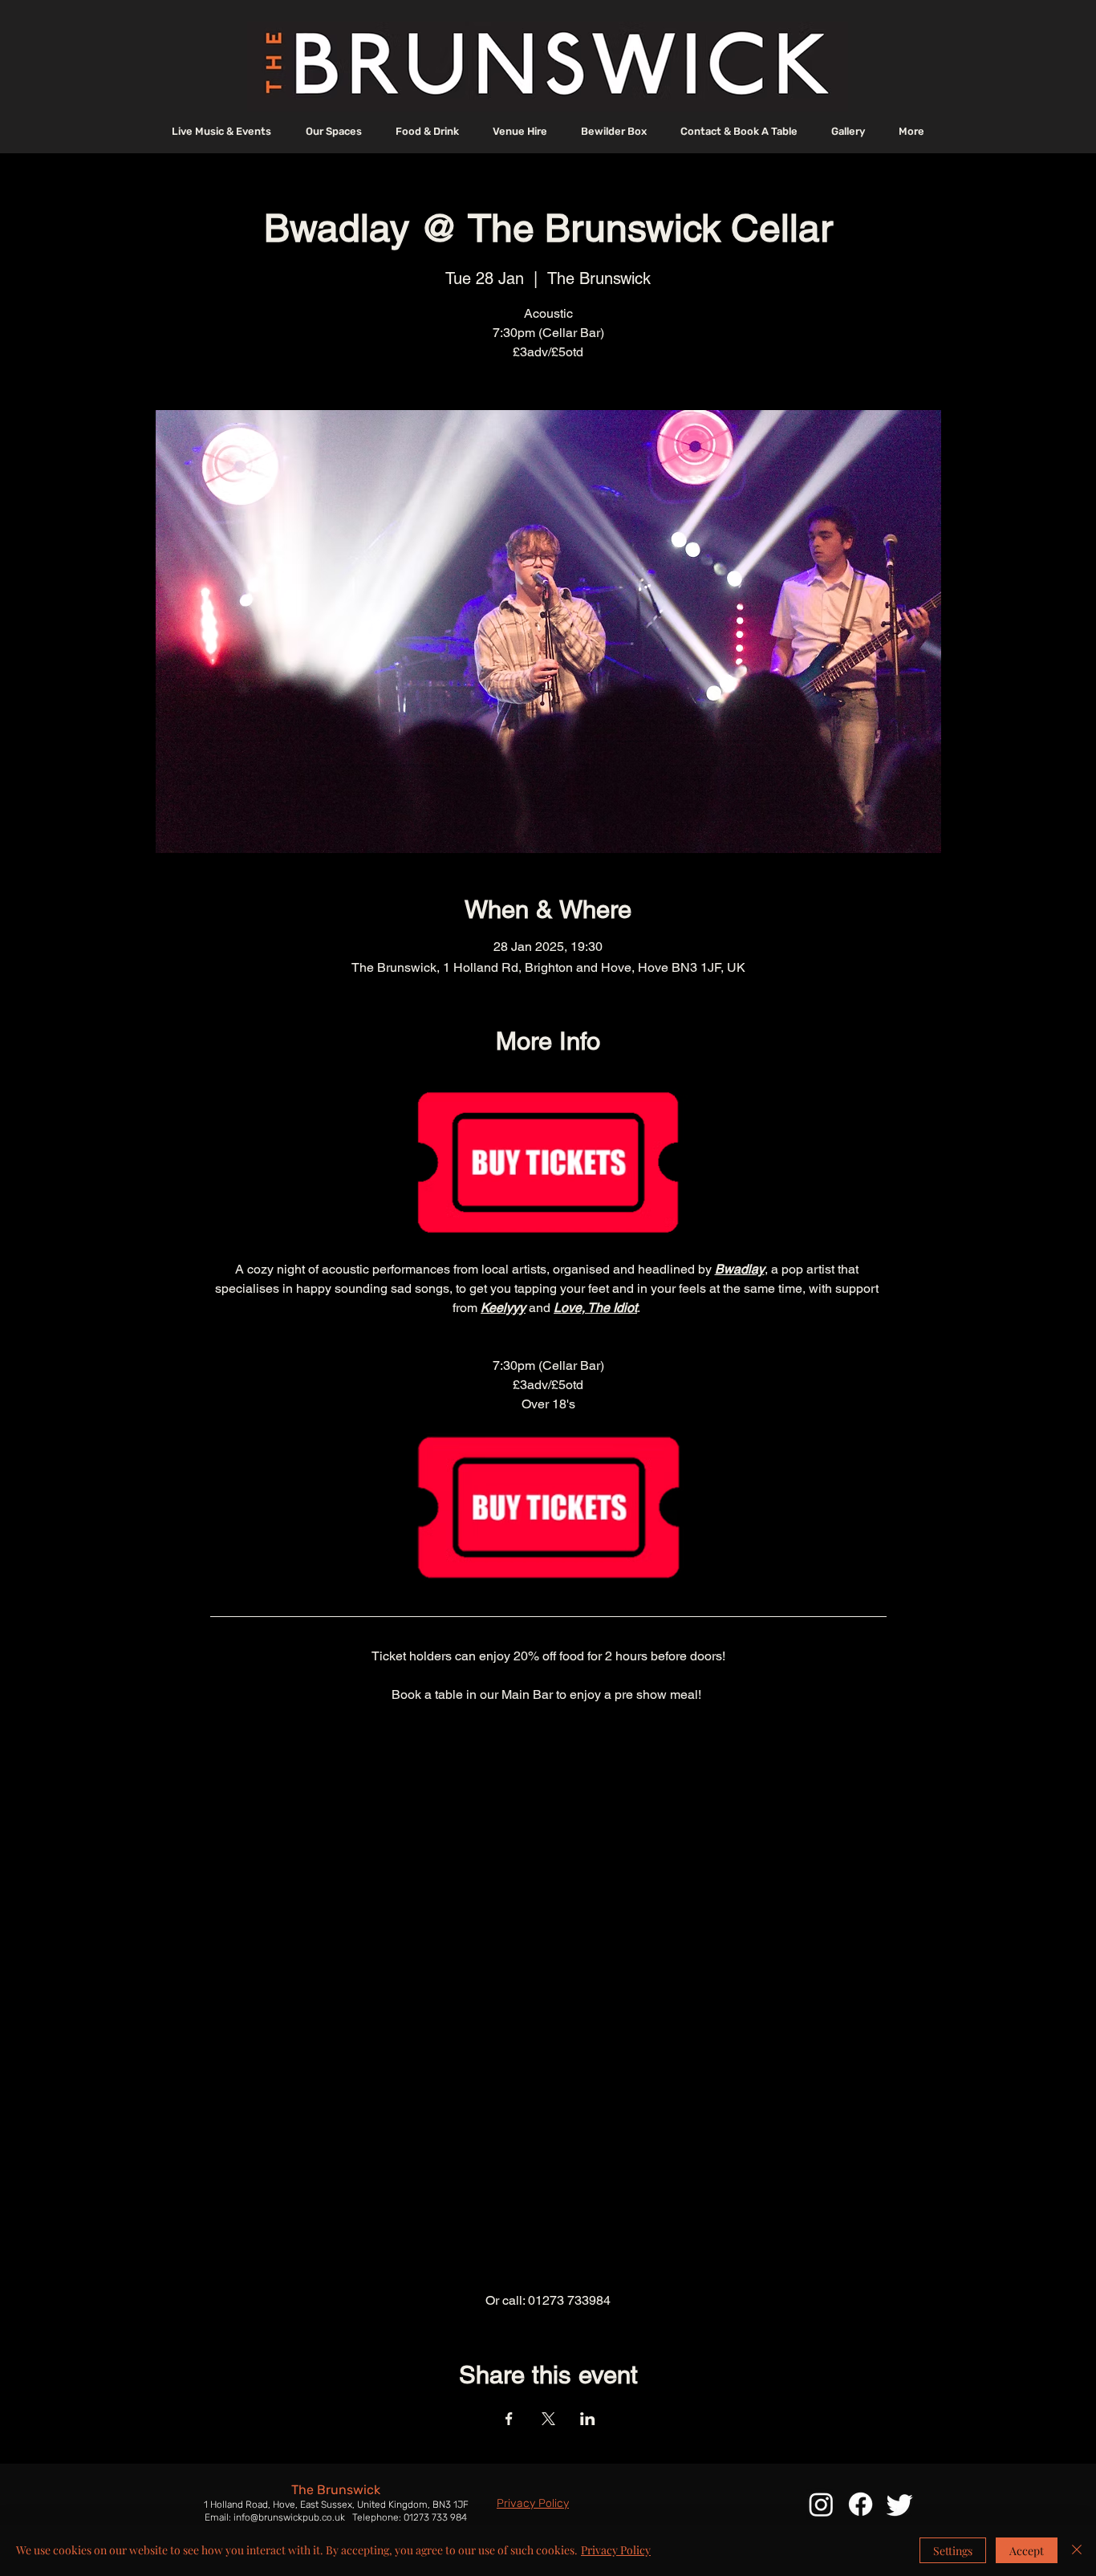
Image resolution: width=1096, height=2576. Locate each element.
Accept (1027, 2551)
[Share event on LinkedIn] (588, 2419)
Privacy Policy (616, 2550)
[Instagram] (821, 2504)
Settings (953, 2551)
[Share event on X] (548, 2419)
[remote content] (548, 1998)
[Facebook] (861, 2504)
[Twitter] (900, 2504)
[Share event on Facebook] (509, 2419)
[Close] (1077, 2550)
